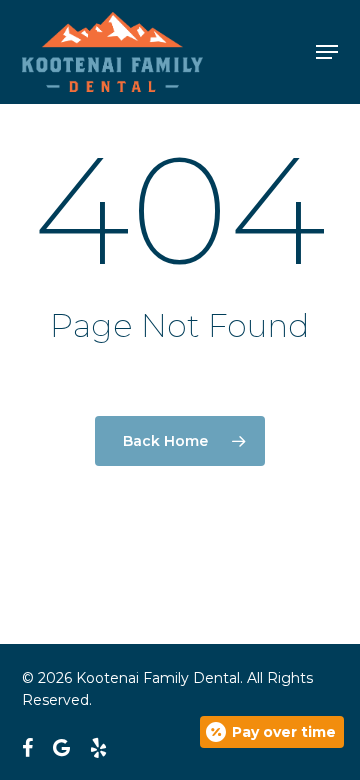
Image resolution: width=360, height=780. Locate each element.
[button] (327, 52)
